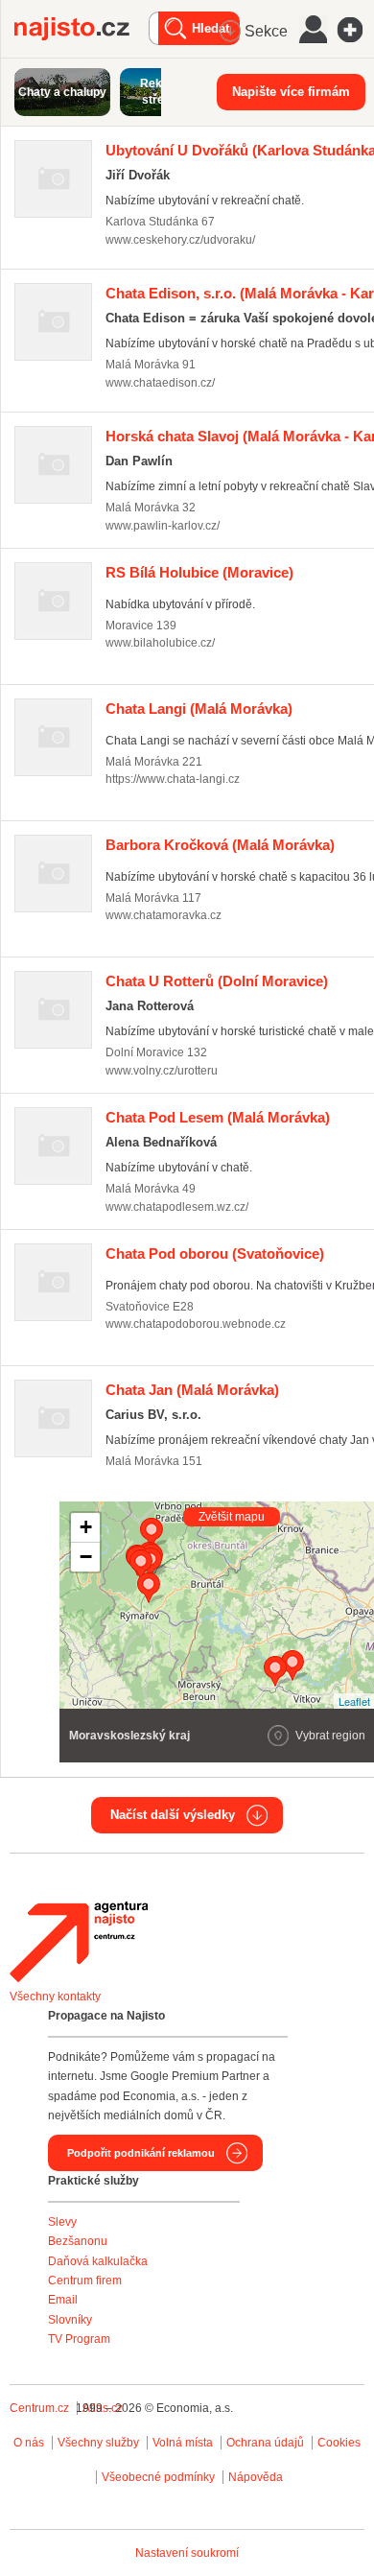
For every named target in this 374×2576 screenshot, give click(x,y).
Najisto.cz (82, 29)
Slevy (62, 2222)
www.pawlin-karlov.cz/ (163, 526)
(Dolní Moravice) (217, 981)
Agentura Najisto (79, 1942)
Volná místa (183, 2443)
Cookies (339, 2443)
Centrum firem (85, 2281)
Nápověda (256, 2477)
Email (63, 2300)
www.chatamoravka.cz (164, 915)
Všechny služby (100, 2443)
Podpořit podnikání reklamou (141, 2153)
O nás (29, 2443)
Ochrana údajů (265, 2443)
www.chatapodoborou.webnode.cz (196, 1324)
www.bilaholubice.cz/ (160, 643)
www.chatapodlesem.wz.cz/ (177, 1207)
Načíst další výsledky (173, 1815)
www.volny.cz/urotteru (162, 1071)
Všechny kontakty (55, 1997)
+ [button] (86, 1527)
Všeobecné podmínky (158, 2477)
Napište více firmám (291, 92)
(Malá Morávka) (199, 709)
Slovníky (70, 2320)
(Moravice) (199, 572)
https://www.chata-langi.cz (173, 779)
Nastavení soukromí (187, 2553)
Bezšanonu (78, 2241)
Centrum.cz (39, 2408)
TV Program (79, 2339)
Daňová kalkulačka (98, 2261)
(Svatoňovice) (215, 1253)
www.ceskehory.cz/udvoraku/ (180, 240)
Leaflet (354, 1701)
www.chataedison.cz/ (160, 383)
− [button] (86, 1557)
